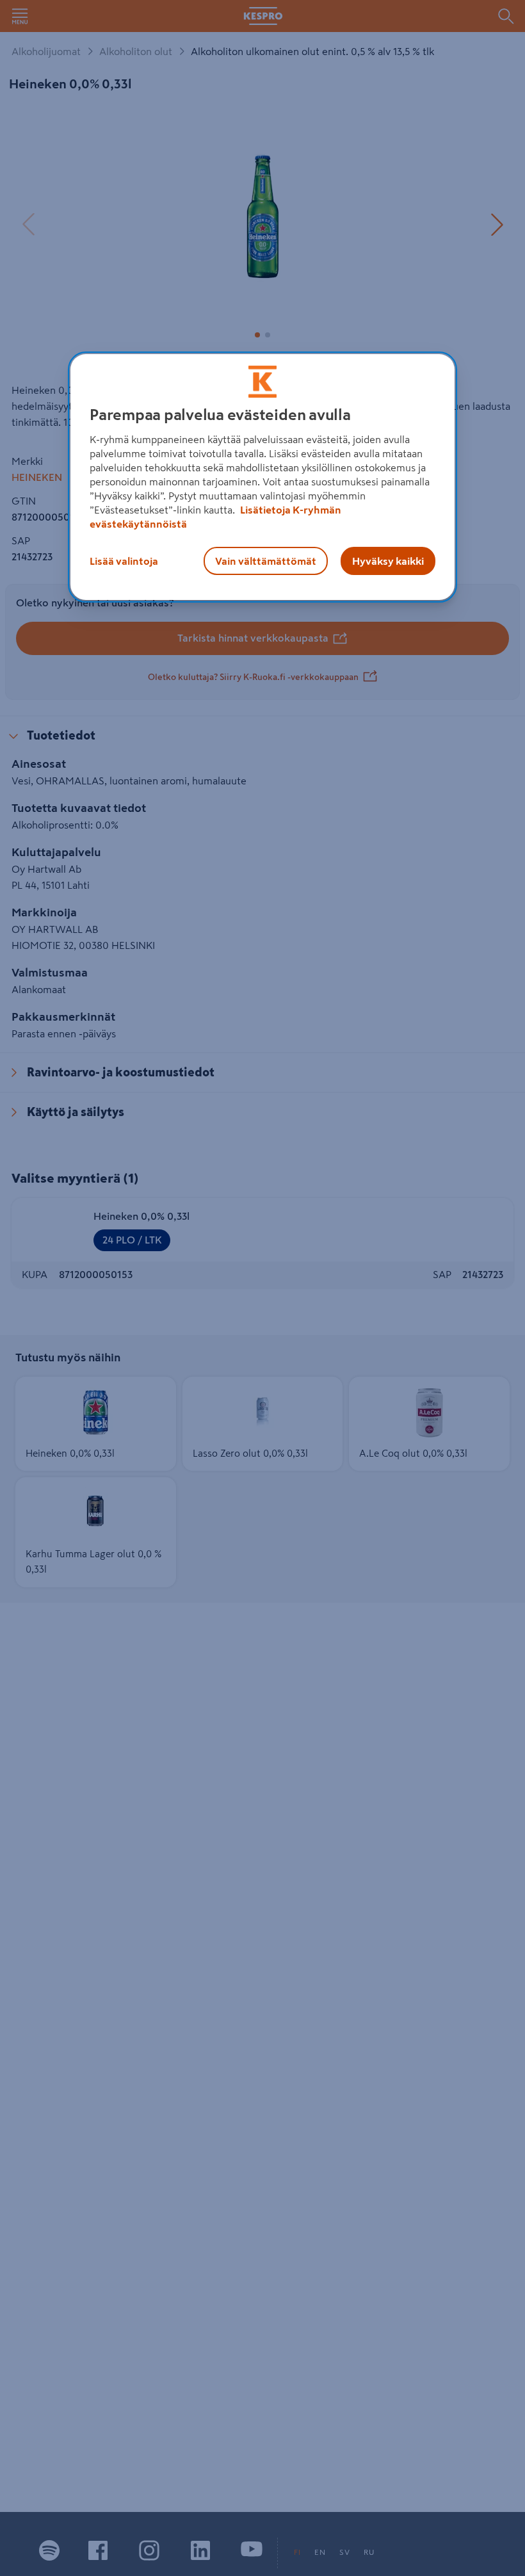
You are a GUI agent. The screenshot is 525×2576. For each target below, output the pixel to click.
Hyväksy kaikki (388, 562)
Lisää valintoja (124, 562)
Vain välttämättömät (266, 562)
